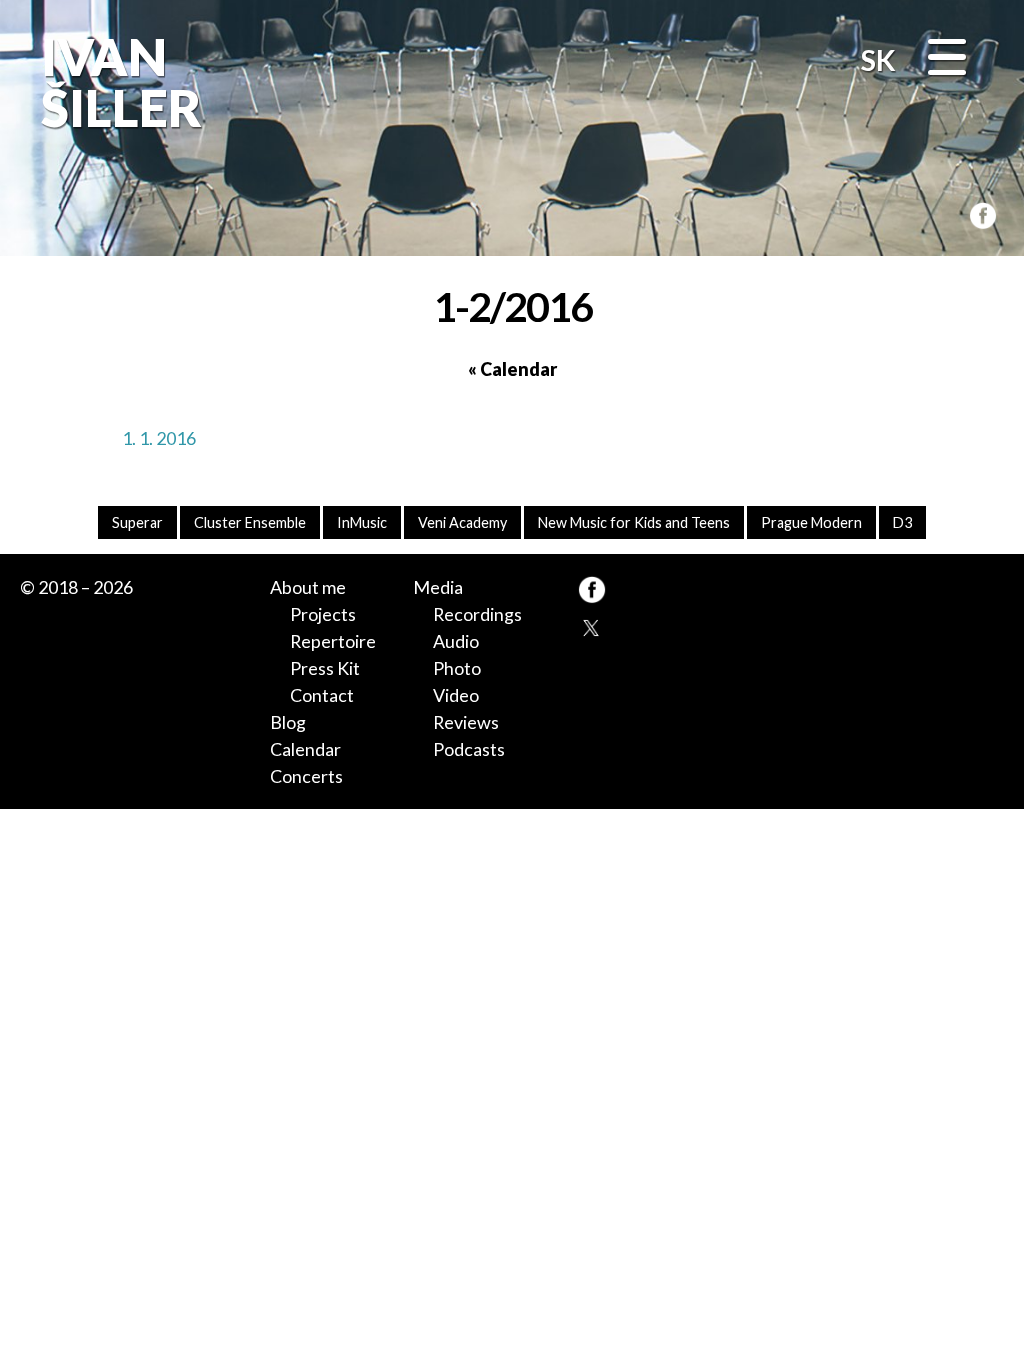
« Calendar (512, 369)
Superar (137, 522)
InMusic (362, 522)
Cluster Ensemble (250, 522)
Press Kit (325, 668)
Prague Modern (811, 522)
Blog (288, 722)
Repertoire (333, 641)
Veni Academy (462, 522)
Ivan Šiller (118, 82)
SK (878, 60)
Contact (322, 695)
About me (308, 587)
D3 (902, 522)
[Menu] (947, 59)
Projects (323, 614)
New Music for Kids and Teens (634, 522)
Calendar (305, 749)
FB (979, 213)
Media (438, 587)
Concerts (306, 776)
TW (592, 627)
